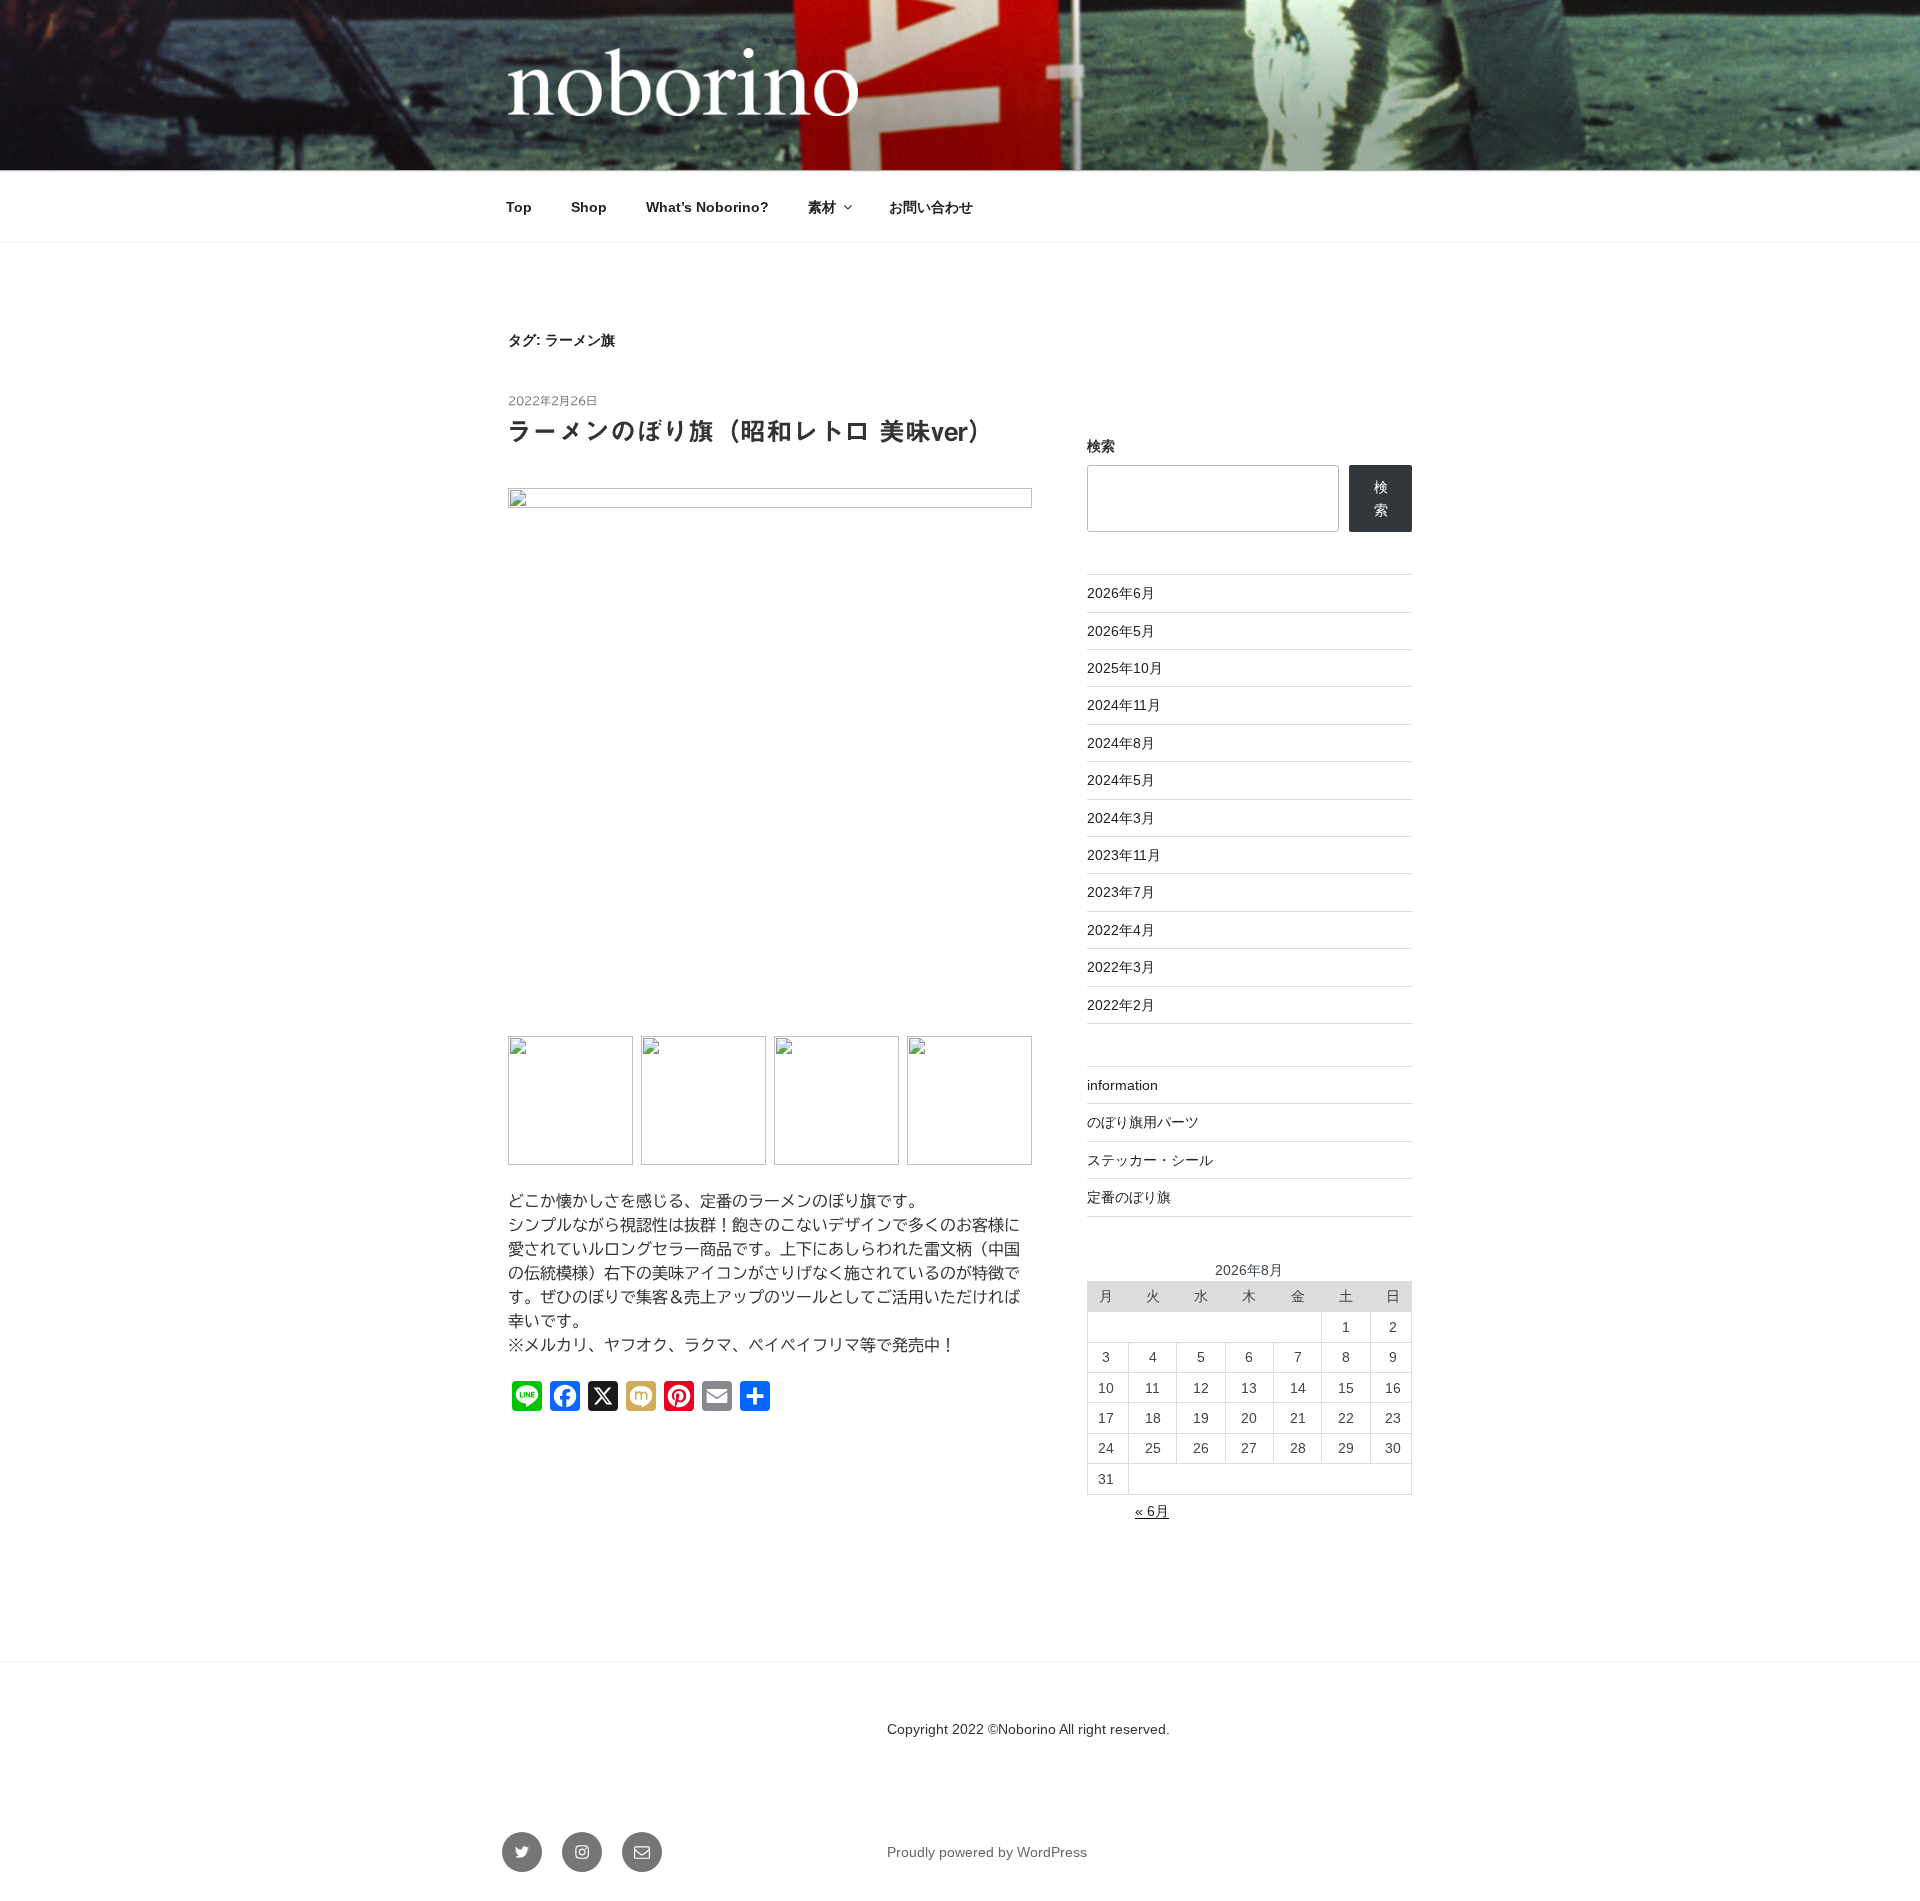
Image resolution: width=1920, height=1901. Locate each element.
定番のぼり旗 (1129, 1197)
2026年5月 (1121, 631)
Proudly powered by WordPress (987, 1852)
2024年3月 (1121, 818)
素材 (822, 207)
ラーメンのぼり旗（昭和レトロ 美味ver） (750, 431)
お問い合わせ (931, 207)
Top (519, 207)
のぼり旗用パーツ (1143, 1122)
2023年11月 (1124, 855)
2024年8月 (1121, 743)
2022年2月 (1121, 1005)
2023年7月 (1121, 892)
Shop (589, 207)
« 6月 (1152, 1511)
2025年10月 (1125, 668)
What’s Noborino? (707, 207)
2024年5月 (1121, 780)
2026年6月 (1121, 593)
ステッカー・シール (1150, 1160)
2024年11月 (1124, 705)
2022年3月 (1121, 967)
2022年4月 (1121, 930)
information (1122, 1085)
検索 (1101, 446)
